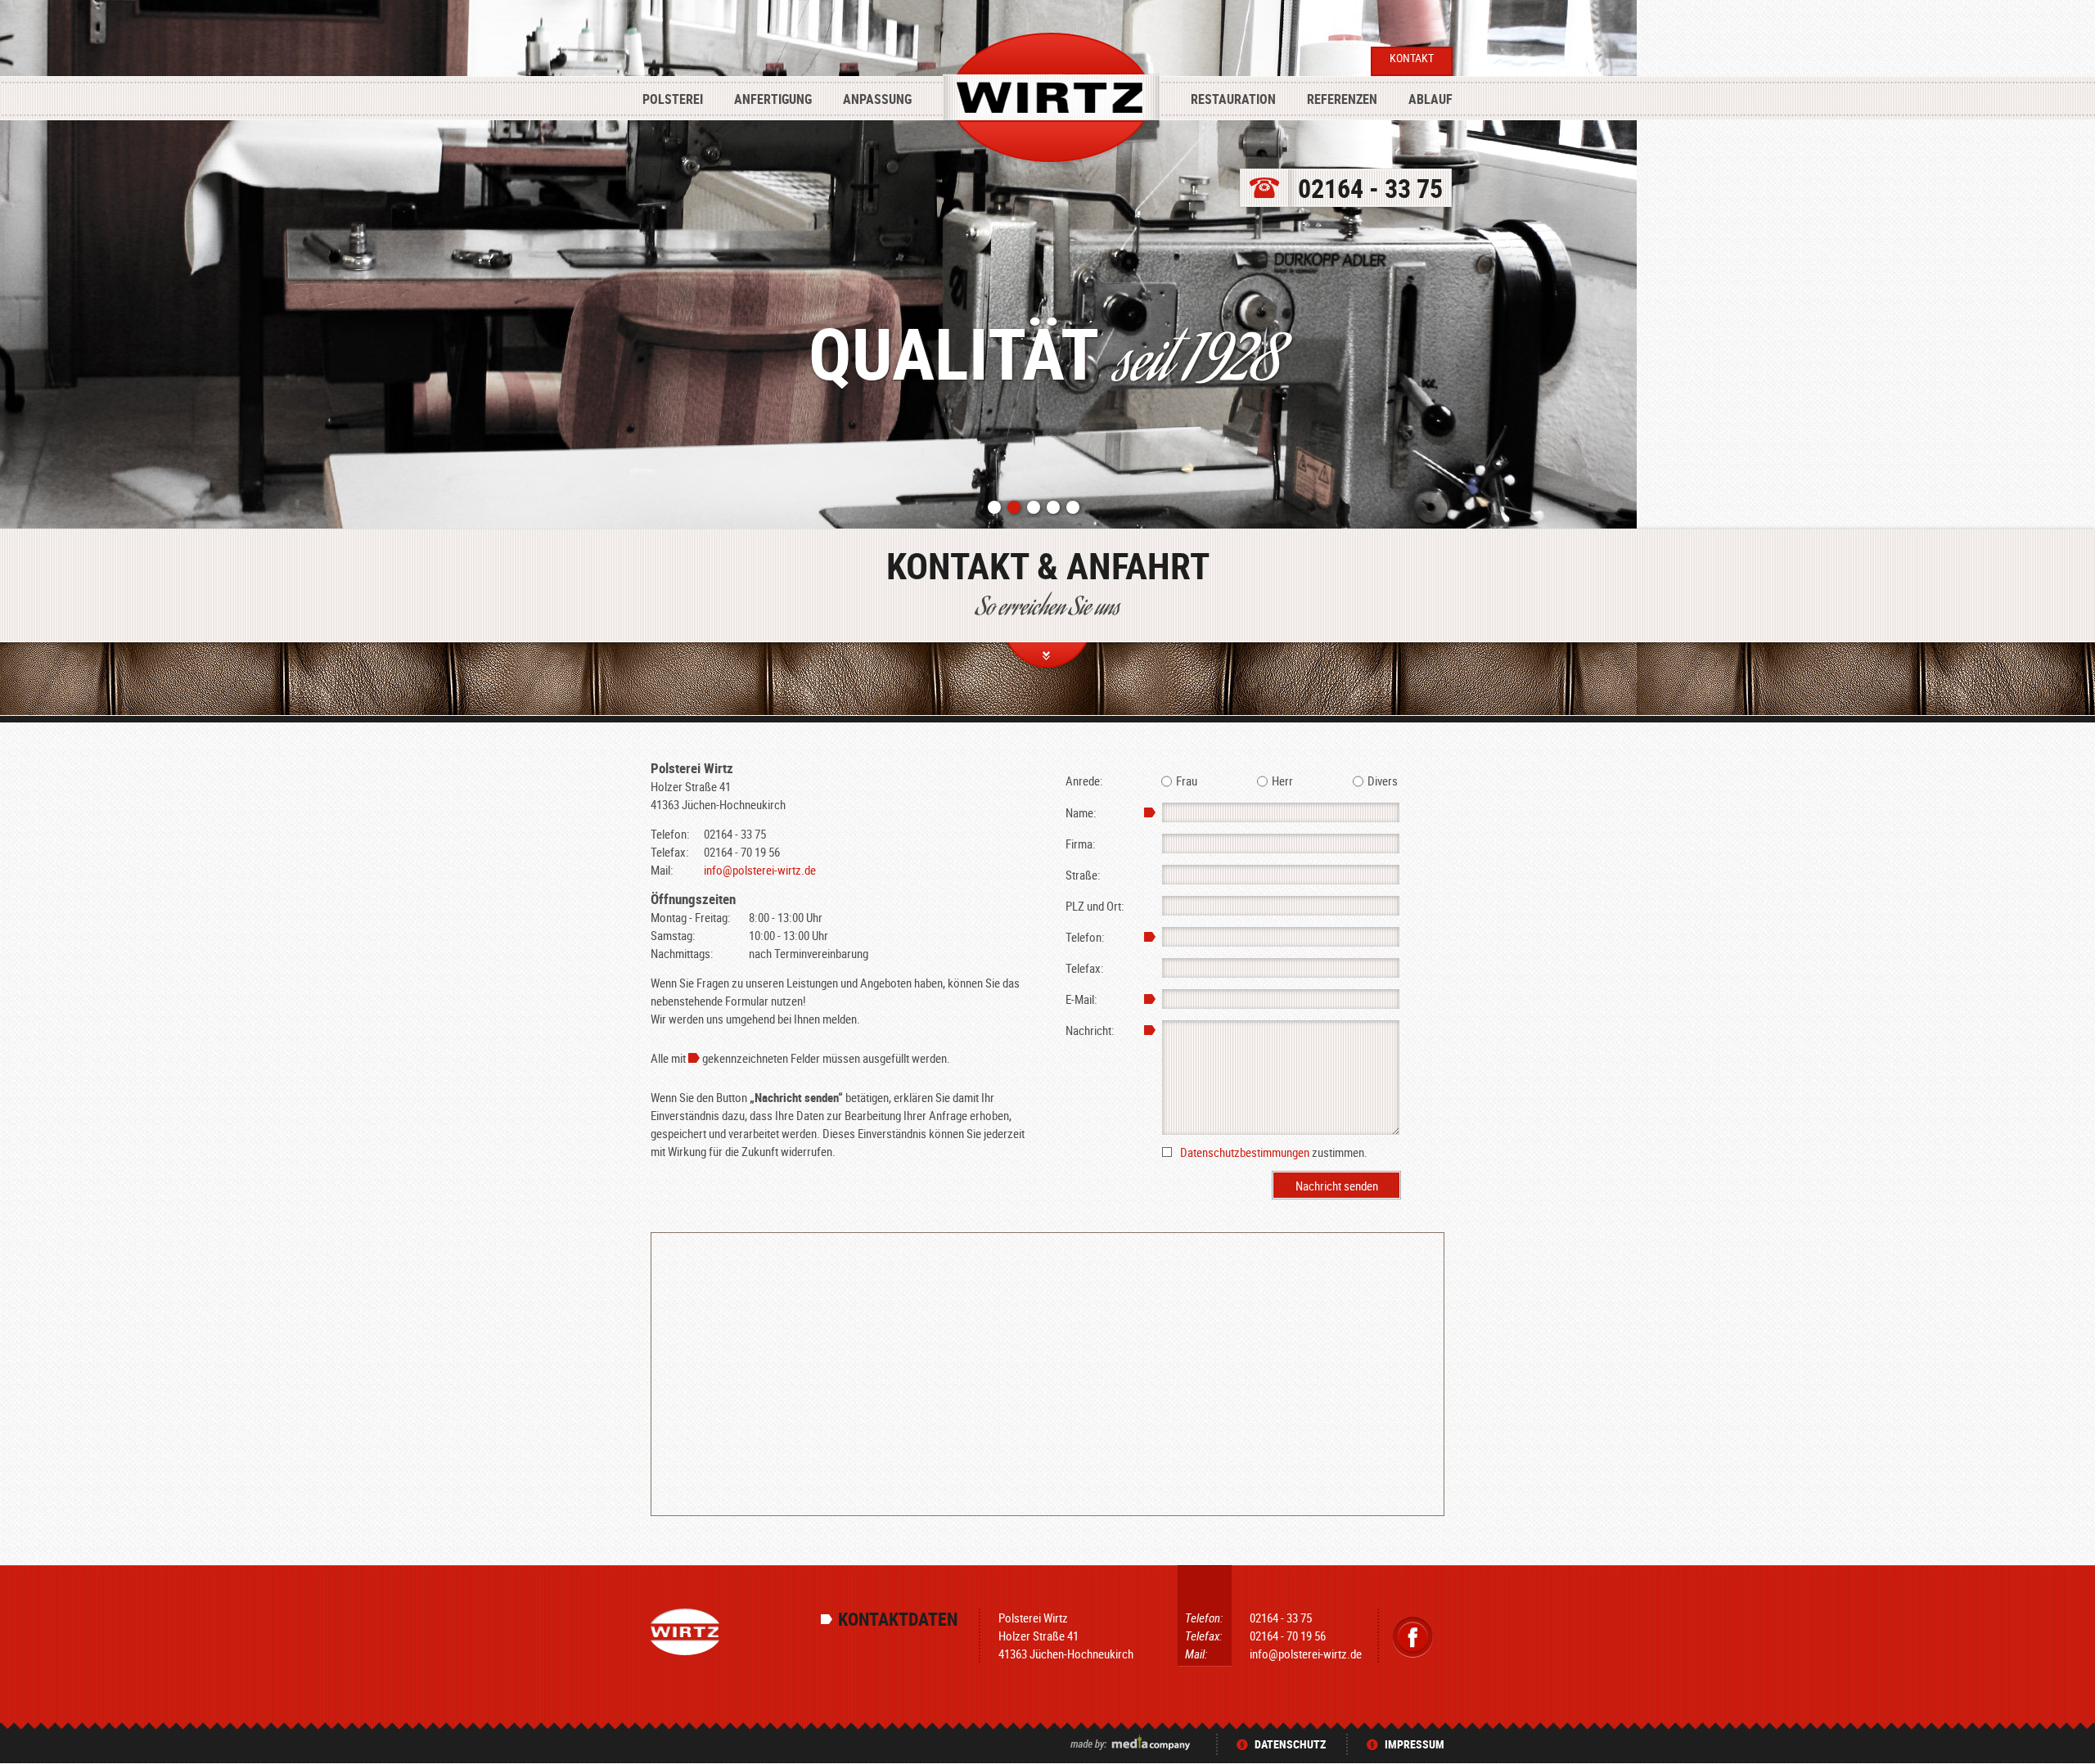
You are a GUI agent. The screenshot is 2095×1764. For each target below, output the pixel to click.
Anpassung (877, 99)
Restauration (1233, 99)
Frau (1187, 781)
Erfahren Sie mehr (1048, 659)
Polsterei (673, 99)
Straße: (1083, 875)
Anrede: (1084, 781)
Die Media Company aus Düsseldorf (1132, 1742)
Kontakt (1412, 58)
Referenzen (1342, 99)
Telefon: (1085, 937)
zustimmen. (1274, 1152)
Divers (1383, 781)
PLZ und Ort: (1095, 906)
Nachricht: (1090, 1030)
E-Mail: (1081, 999)
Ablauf (1430, 99)
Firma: (1081, 844)
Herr (1282, 781)
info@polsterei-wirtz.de (760, 870)
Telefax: (1085, 968)
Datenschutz (1290, 1744)
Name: (1081, 812)
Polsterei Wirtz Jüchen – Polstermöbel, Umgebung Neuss (1051, 100)
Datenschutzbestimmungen (1245, 1152)
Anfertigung (773, 99)
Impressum (1415, 1744)
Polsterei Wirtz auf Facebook (1413, 1637)
